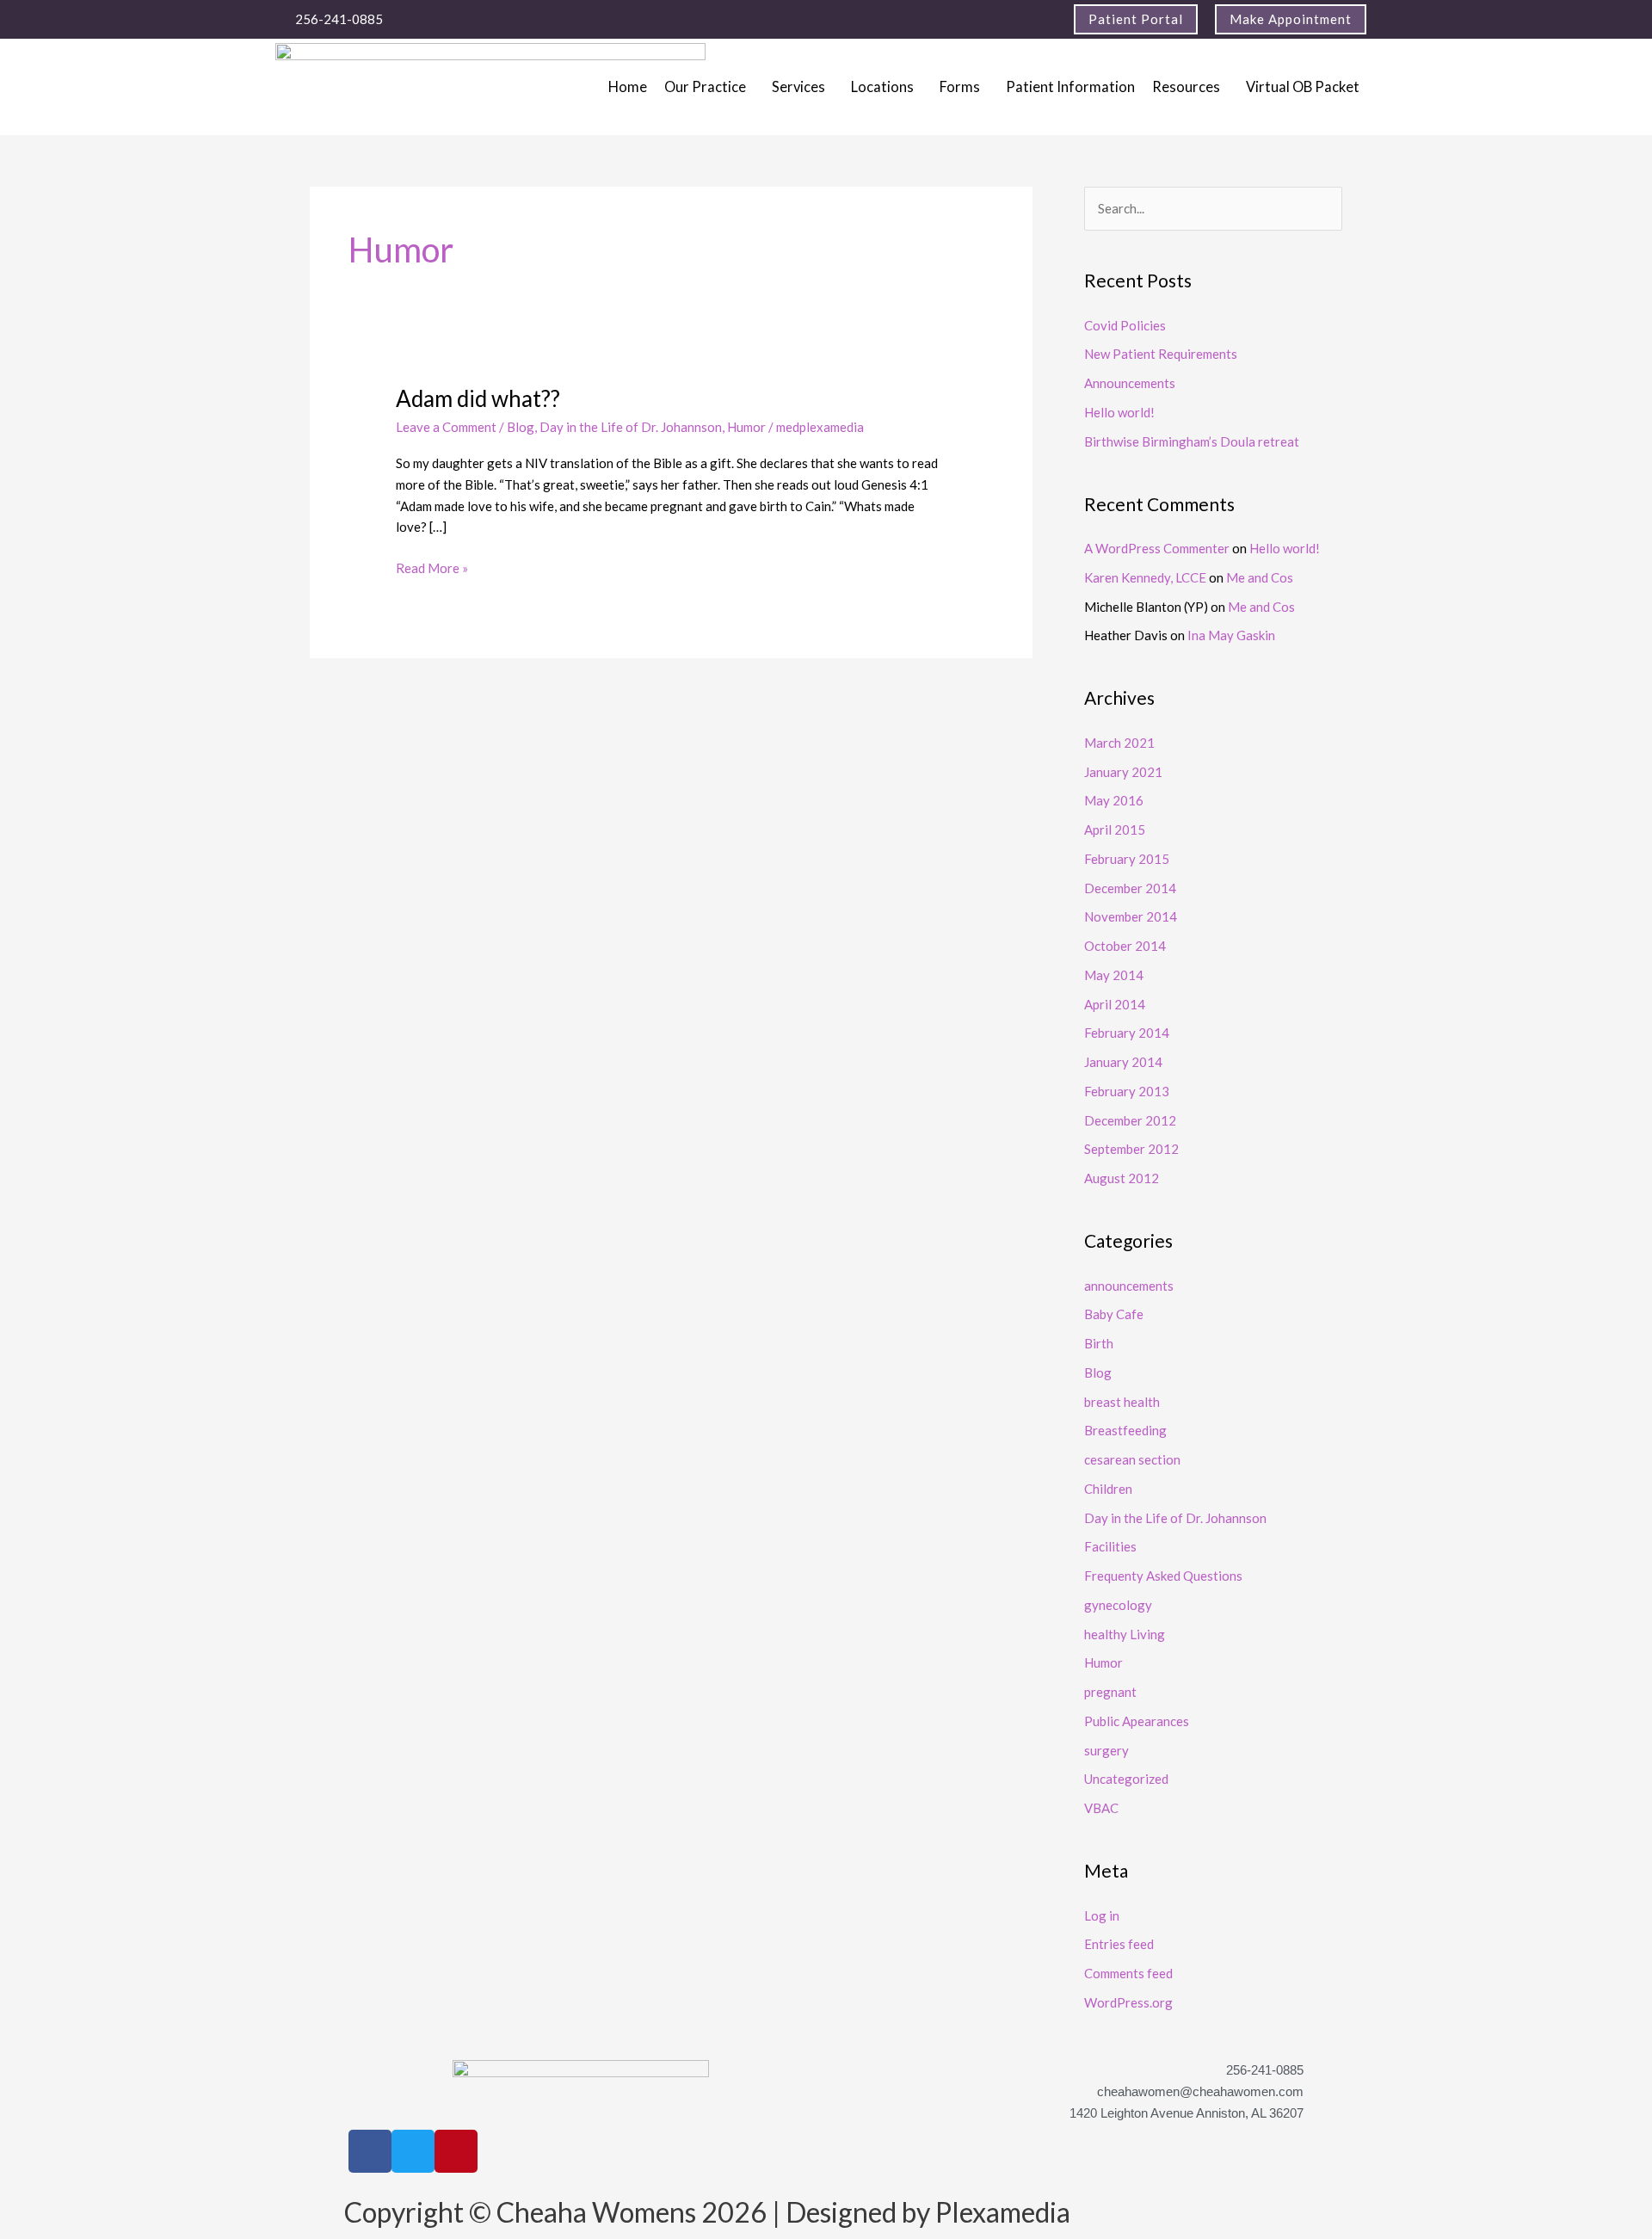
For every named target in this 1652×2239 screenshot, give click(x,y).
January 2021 (1123, 772)
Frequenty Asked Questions (1163, 1576)
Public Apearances (1137, 1721)
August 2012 (1122, 1178)
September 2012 (1131, 1149)
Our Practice (705, 87)
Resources (1186, 87)
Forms (960, 87)
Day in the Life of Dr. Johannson (631, 427)
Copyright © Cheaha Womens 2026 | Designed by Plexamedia (707, 2212)
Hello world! (1119, 412)
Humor (746, 427)
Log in (1102, 1915)
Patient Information (1070, 87)
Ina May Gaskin (1231, 635)
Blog (521, 427)
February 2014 (1127, 1033)
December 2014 (1130, 888)
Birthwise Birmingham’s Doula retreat (1192, 441)
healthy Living (1125, 1634)
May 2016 (1114, 800)
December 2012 (1130, 1120)
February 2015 (1127, 859)
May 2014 (1114, 975)
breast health (1122, 1402)
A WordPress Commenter (1157, 548)
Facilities (1110, 1546)
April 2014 (1115, 1004)
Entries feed (1119, 1944)
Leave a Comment (446, 427)
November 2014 (1131, 916)
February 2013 (1127, 1091)
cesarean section (1132, 1459)
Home (628, 87)
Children (1108, 1489)
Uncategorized (1126, 1779)
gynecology (1118, 1605)
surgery (1106, 1750)
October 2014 (1125, 946)
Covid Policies (1125, 325)
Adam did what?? (478, 398)
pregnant (1110, 1692)
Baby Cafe (1114, 1314)
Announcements (1130, 383)
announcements (1129, 1286)
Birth (1099, 1343)
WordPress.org (1128, 2002)
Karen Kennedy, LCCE (1145, 577)
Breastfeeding (1125, 1430)
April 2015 (1115, 830)
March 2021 (1119, 743)
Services (798, 87)
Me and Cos (1260, 577)
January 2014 (1123, 1062)
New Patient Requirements (1161, 354)
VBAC (1101, 1808)
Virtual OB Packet (1303, 87)
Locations (882, 87)
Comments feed (1128, 1973)
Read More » (432, 567)
